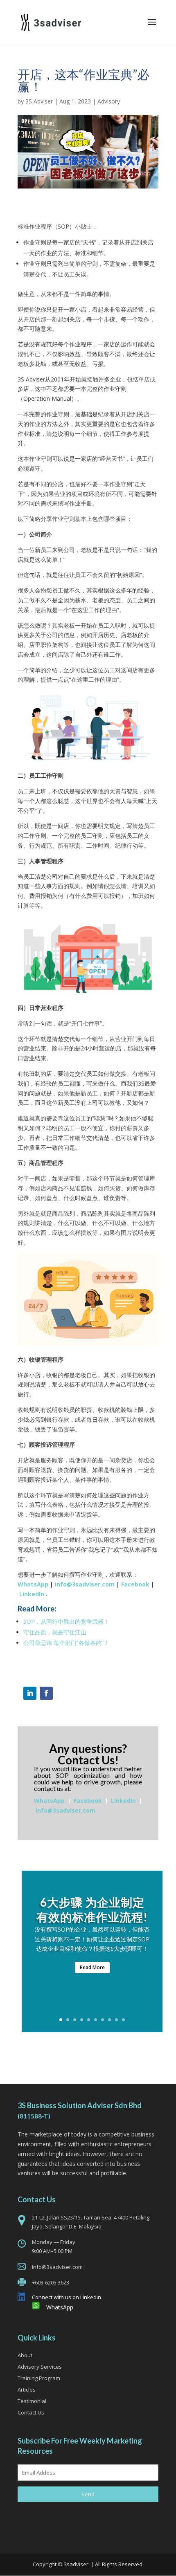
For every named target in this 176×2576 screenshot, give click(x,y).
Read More (92, 1967)
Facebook (135, 1584)
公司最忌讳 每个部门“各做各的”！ (66, 1643)
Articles (27, 2390)
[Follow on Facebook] (46, 1693)
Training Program (39, 2378)
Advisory (109, 101)
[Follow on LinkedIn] (30, 1693)
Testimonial (32, 2401)
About (25, 2355)
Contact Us (31, 2412)
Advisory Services (40, 2367)
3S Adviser (39, 101)
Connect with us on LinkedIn (67, 2297)
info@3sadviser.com (85, 1584)
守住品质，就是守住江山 (55, 1632)
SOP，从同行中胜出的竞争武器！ (66, 1621)
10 (123, 2020)
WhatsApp (33, 1584)
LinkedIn (32, 1594)
